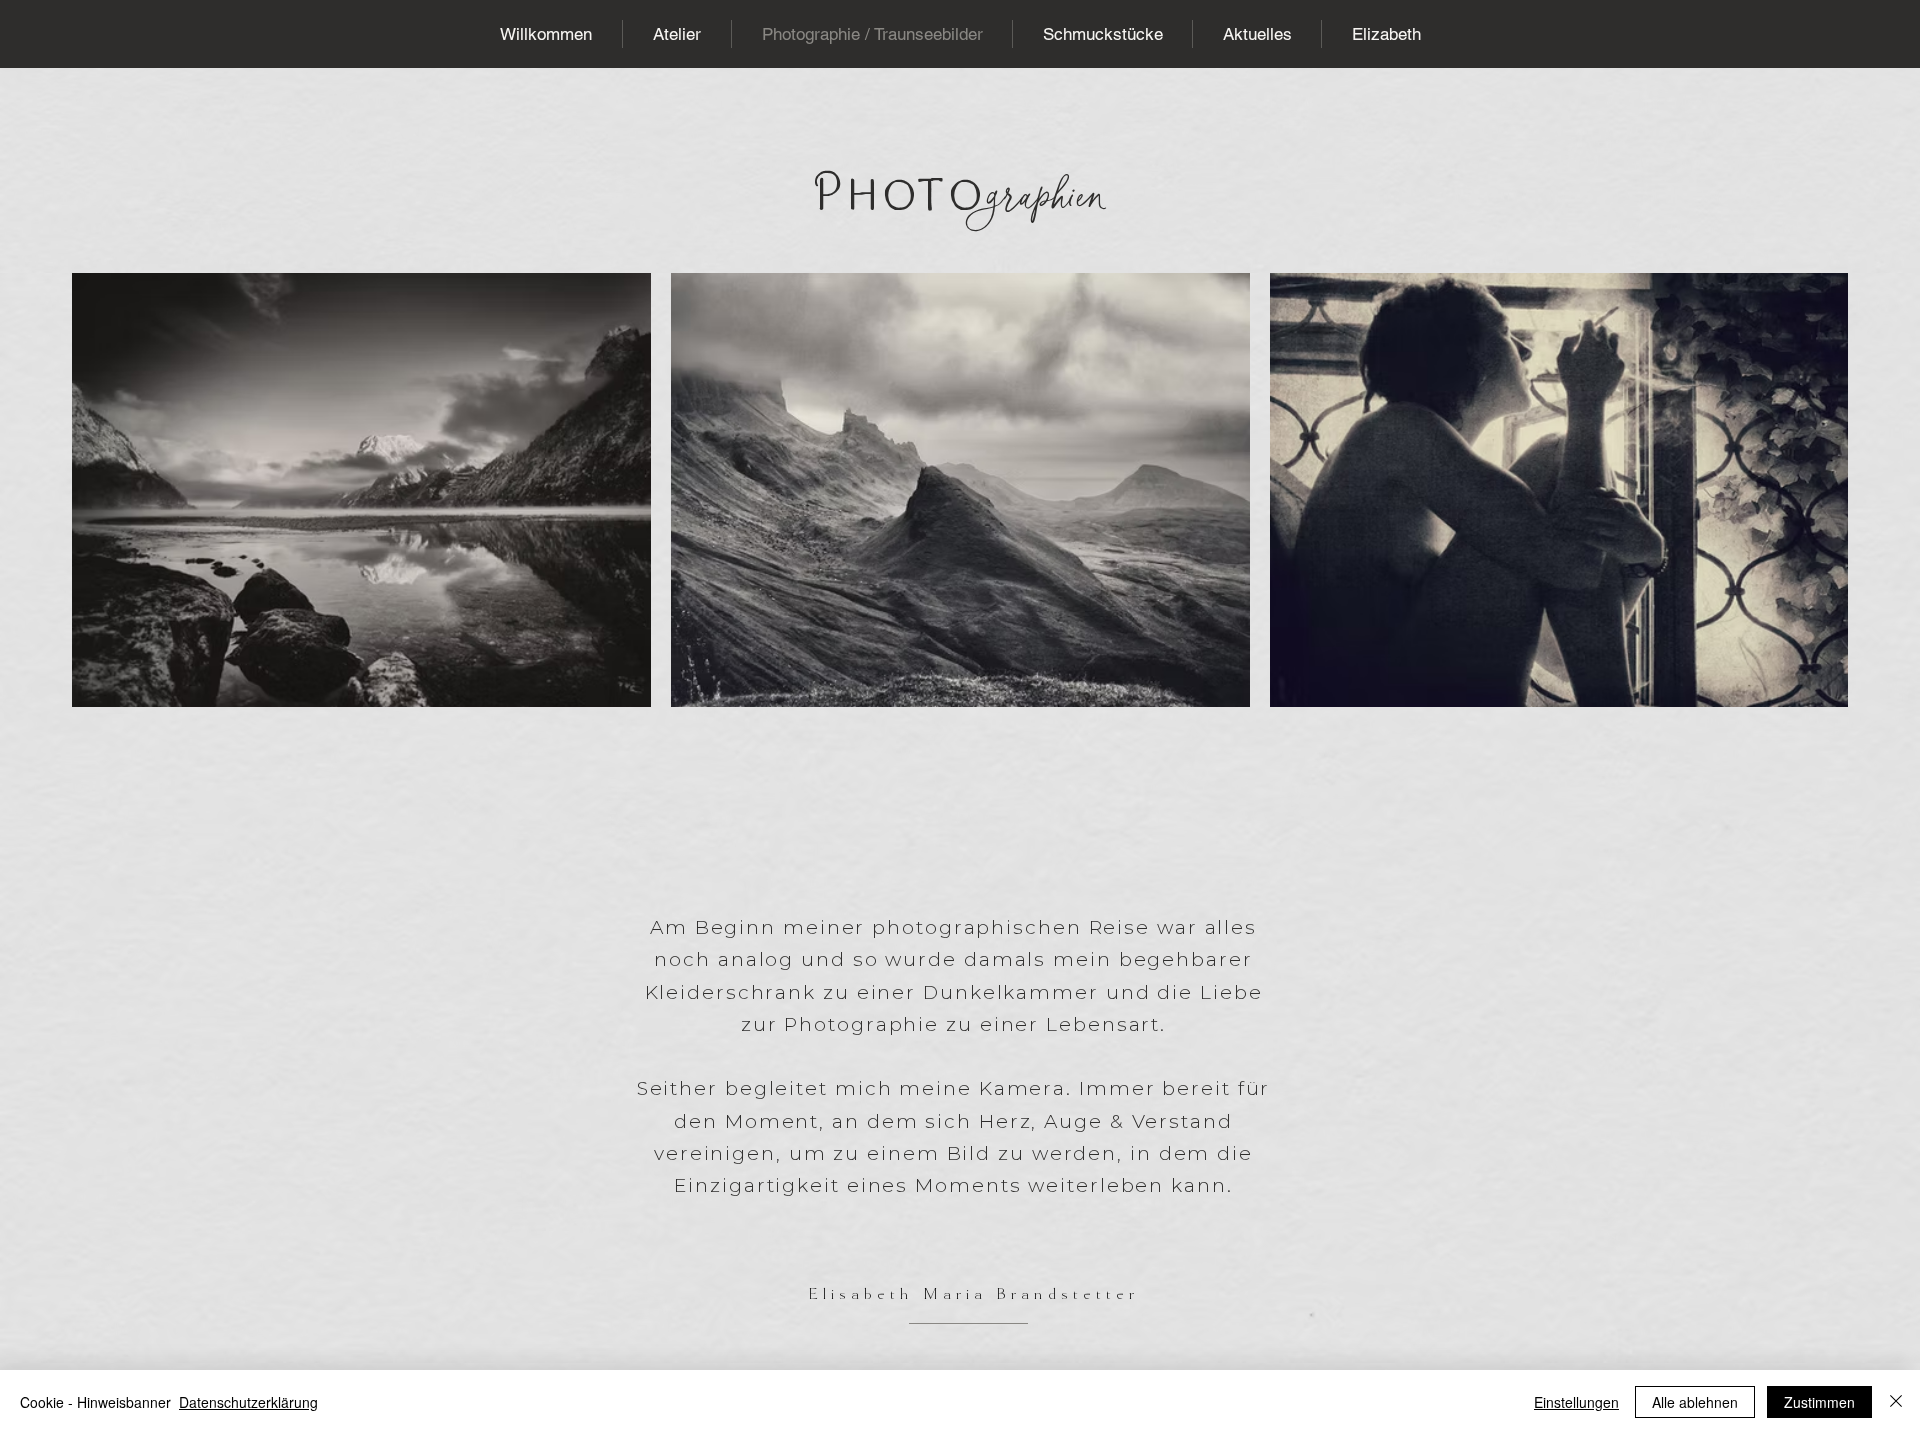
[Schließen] (1896, 1402)
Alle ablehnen (1695, 1402)
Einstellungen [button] (1576, 1402)
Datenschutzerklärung (248, 1402)
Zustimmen (1819, 1402)
